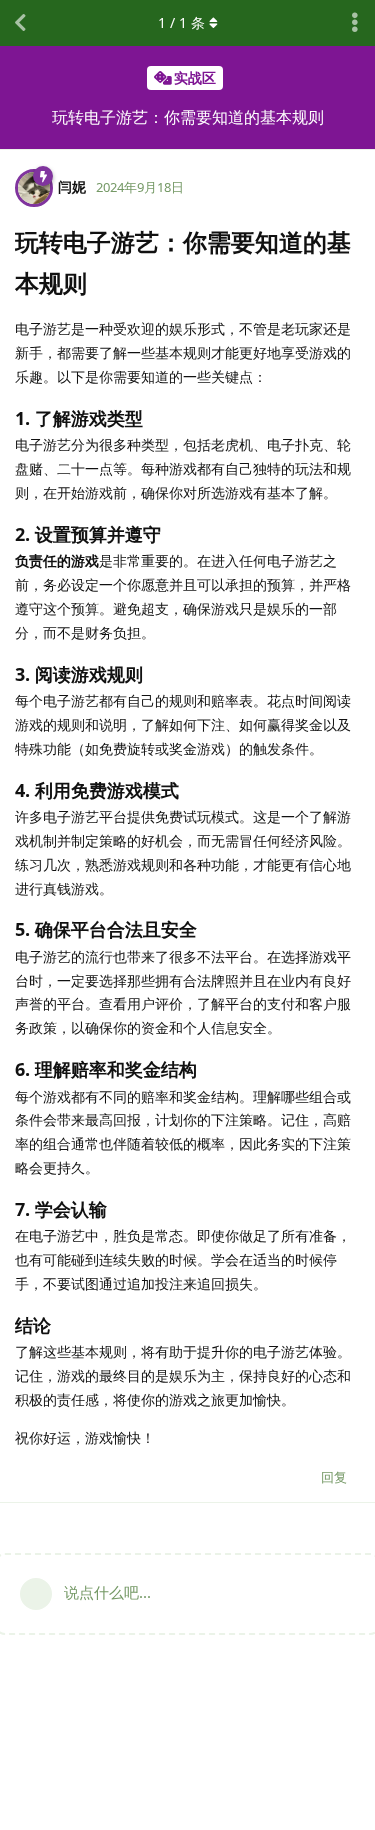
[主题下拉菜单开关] (355, 23)
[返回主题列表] (20, 23)
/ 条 (181, 22)
